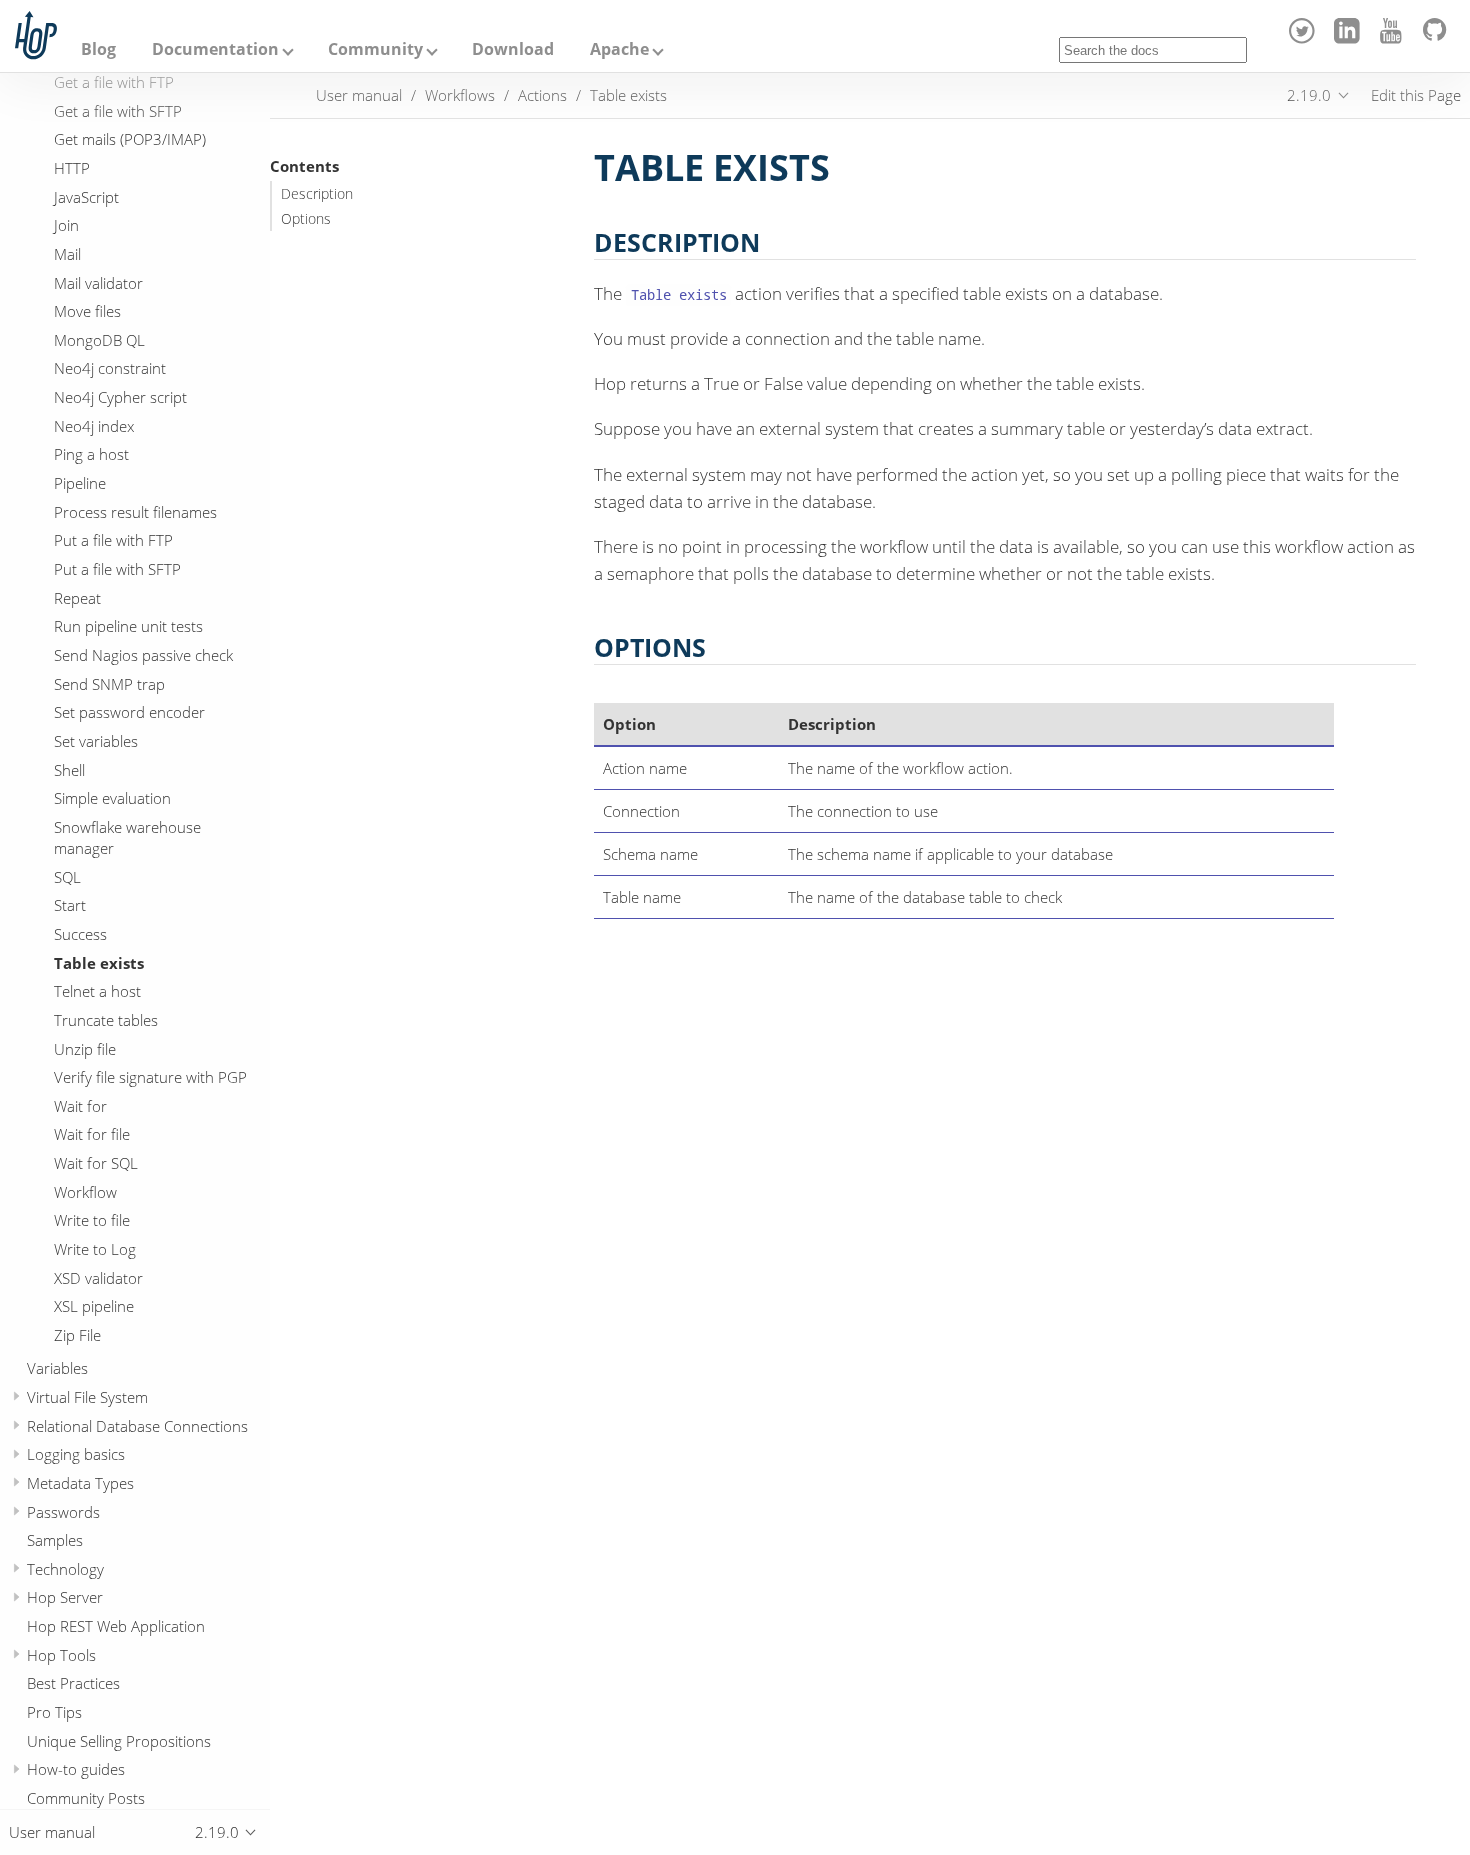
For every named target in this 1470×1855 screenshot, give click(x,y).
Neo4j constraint (110, 369)
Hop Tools (61, 1655)
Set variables (96, 741)
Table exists (99, 963)
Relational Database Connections (137, 1426)
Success (80, 934)
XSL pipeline (94, 1307)
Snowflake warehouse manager (127, 837)
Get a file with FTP (114, 82)
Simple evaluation (112, 799)
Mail (67, 254)
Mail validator (98, 283)
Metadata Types (80, 1483)
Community (375, 49)
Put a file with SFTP (117, 570)
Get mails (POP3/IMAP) (130, 140)
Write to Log (95, 1250)
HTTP (72, 168)
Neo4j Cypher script (120, 398)
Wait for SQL (96, 1164)
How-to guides (76, 1770)
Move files (87, 312)
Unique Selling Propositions (119, 1741)
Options (306, 219)
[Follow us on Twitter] (1305, 38)
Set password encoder (129, 713)
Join (66, 226)
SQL (67, 877)
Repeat (77, 598)
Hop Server (65, 1598)
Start (70, 906)
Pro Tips (54, 1713)
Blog (98, 49)
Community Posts (86, 1799)
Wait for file (92, 1135)
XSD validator (98, 1278)
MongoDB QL (99, 340)
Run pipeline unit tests (128, 627)
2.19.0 (1309, 95)
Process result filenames (135, 512)
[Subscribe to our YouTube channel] (1394, 38)
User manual (359, 95)
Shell (69, 770)
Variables (57, 1369)
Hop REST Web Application (116, 1627)
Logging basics (76, 1455)
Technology (65, 1569)
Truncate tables (106, 1020)
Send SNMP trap (109, 684)
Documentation (215, 49)
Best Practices (73, 1684)
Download (513, 49)
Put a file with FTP (113, 541)
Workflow (85, 1192)
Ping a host (91, 455)
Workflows (460, 95)
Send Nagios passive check (143, 655)
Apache (619, 49)
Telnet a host (97, 992)
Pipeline (80, 484)
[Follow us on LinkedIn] (1349, 38)
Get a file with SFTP (118, 111)
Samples (55, 1541)
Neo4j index (94, 426)
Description (317, 194)
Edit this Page (1416, 95)
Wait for (80, 1106)
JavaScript (86, 197)
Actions (542, 95)
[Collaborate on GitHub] (1438, 38)
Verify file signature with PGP (150, 1078)
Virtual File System (87, 1397)
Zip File (77, 1336)
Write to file (92, 1221)
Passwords (63, 1512)
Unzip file (85, 1049)
